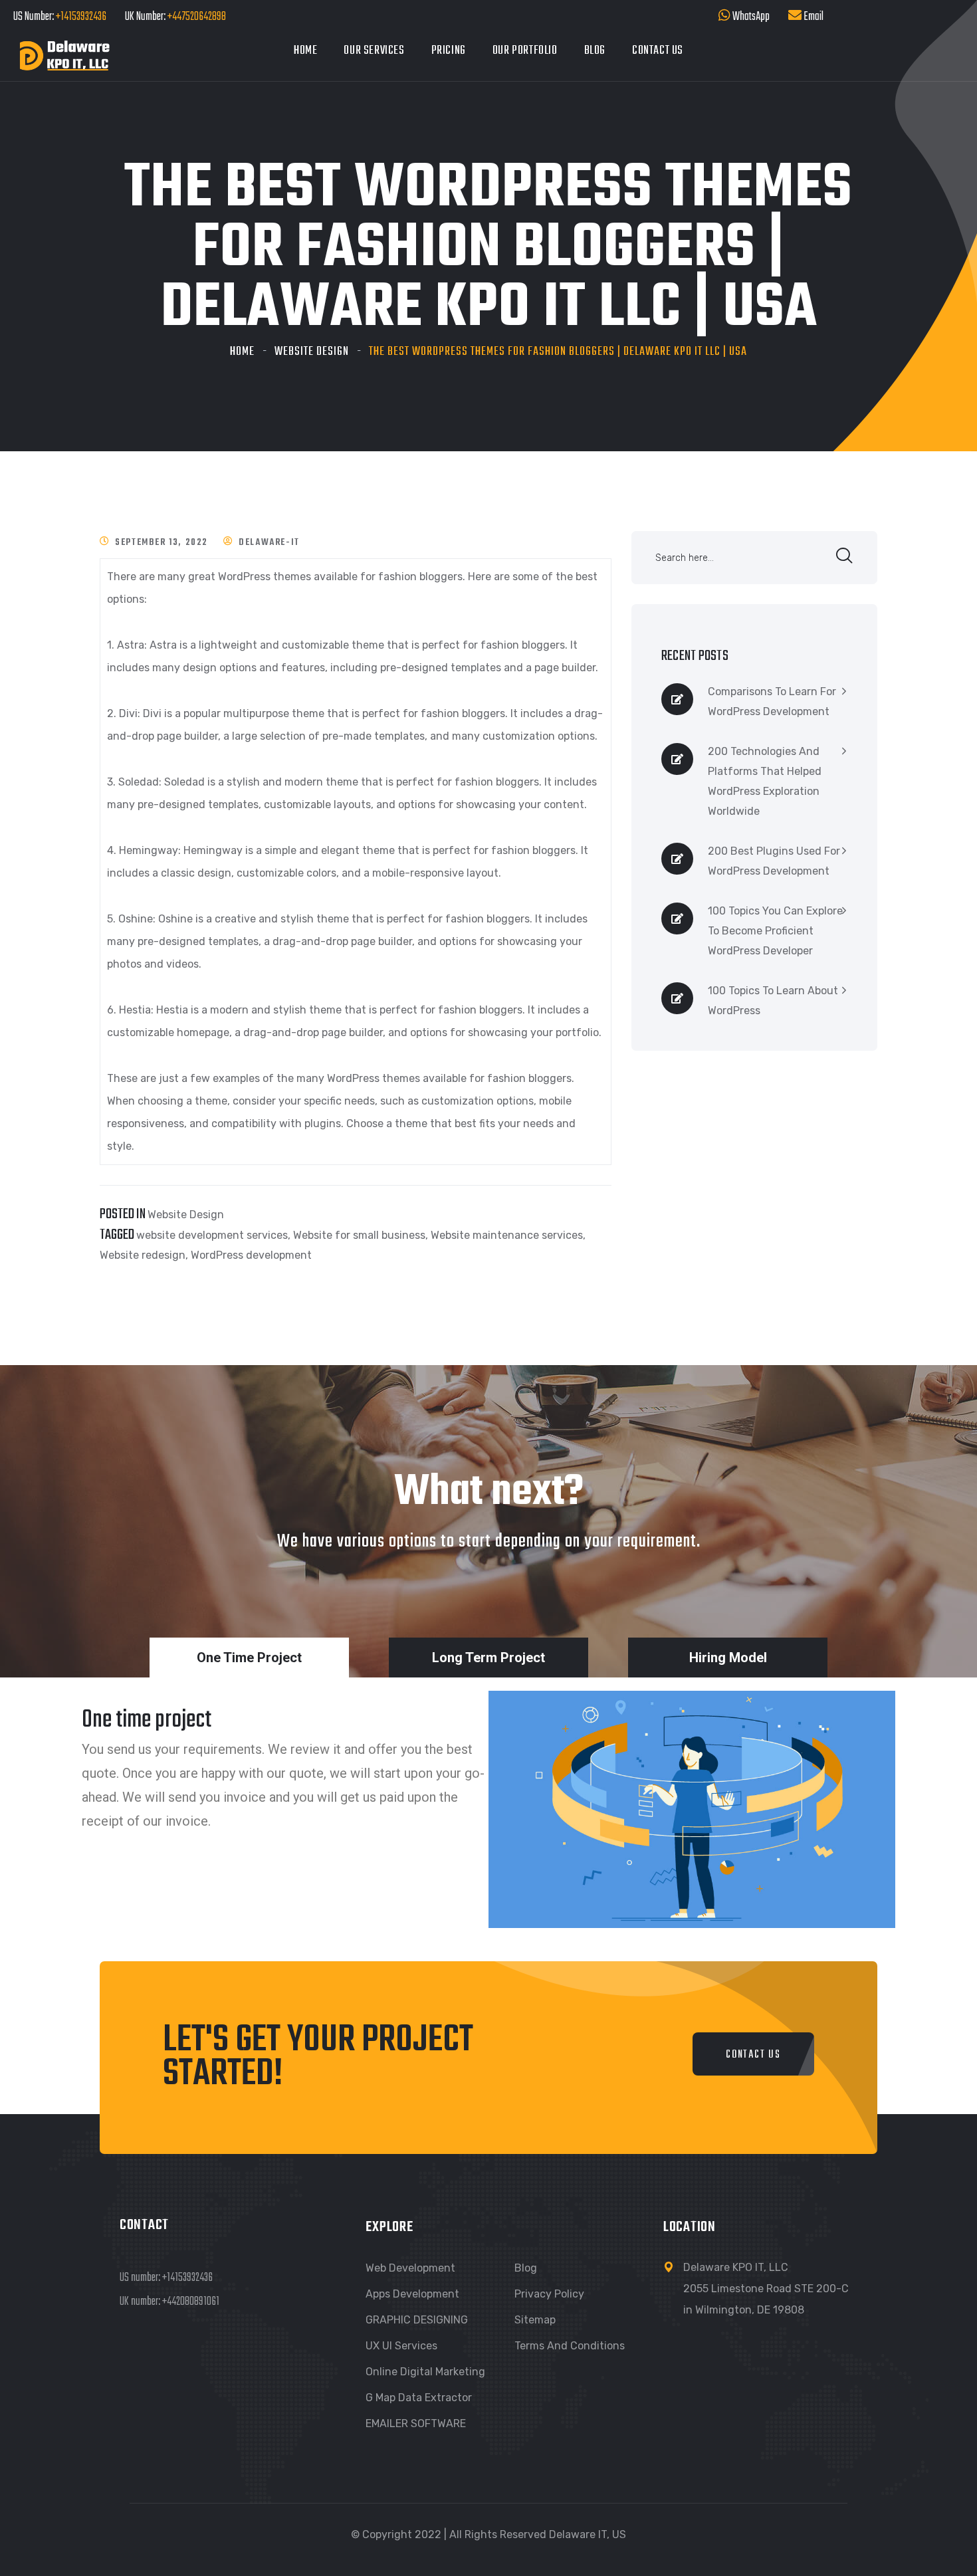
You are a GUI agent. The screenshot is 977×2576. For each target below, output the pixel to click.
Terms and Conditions (570, 2346)
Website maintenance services (507, 1235)
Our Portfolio (525, 51)
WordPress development (251, 1255)
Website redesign (143, 1255)
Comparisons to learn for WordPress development (772, 701)
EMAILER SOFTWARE (416, 2423)
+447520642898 (196, 17)
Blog (595, 51)
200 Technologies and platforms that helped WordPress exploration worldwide (765, 781)
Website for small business (359, 1235)
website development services (212, 1235)
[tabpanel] (489, 1819)
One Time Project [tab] (249, 1658)
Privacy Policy (549, 2294)
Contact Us (658, 51)
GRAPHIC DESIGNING (417, 2320)
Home (305, 51)
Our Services (374, 51)
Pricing (449, 51)
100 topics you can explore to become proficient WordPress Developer (775, 931)
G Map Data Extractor (419, 2398)
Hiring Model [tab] (728, 1658)
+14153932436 (81, 17)
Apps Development (412, 2294)
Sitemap (535, 2320)
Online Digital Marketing (425, 2372)
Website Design (312, 352)
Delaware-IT (269, 543)
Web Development (410, 2268)
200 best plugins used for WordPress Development (774, 861)
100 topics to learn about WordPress (773, 1001)
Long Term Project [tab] (489, 1658)
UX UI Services (401, 2346)
